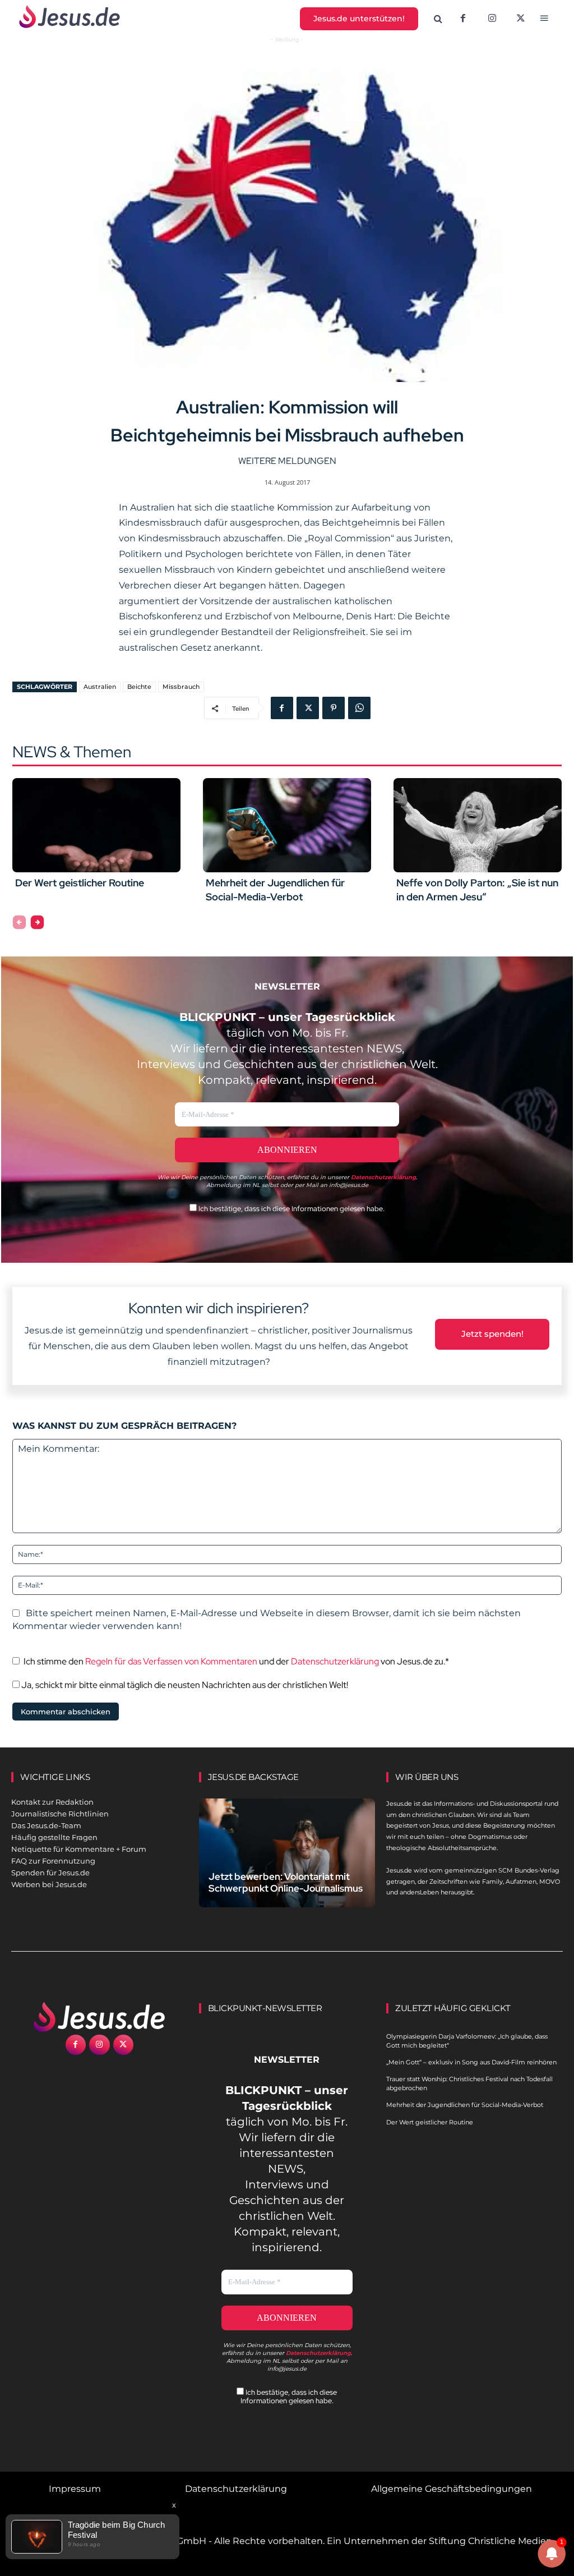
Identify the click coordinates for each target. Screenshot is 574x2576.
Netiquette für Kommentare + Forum (79, 1849)
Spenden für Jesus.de (50, 1873)
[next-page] (37, 922)
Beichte (139, 687)
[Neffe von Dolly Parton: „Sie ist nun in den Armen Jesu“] (478, 825)
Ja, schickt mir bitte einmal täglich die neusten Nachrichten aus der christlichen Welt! (184, 1685)
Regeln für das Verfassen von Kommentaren (171, 1661)
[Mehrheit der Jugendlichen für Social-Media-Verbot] (287, 825)
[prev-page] (19, 922)
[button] (438, 19)
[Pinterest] (334, 708)
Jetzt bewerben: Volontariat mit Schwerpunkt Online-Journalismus (286, 1882)
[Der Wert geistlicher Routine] (96, 825)
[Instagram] (492, 19)
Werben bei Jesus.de (49, 1884)
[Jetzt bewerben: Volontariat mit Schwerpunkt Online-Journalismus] (287, 1853)
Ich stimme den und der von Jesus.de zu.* (236, 1661)
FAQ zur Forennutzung (53, 1861)
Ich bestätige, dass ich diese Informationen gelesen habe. (291, 1209)
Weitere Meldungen (287, 461)
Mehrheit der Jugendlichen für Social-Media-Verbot (465, 2105)
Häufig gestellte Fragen (54, 1837)
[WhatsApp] (359, 708)
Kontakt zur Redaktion (52, 1802)
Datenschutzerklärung (335, 1661)
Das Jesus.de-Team (46, 1825)
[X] (521, 19)
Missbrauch (181, 687)
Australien (100, 687)
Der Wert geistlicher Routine (80, 883)
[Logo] (99, 2017)
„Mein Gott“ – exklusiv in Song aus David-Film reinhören (471, 2062)
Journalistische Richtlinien (60, 1814)
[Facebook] (463, 19)
